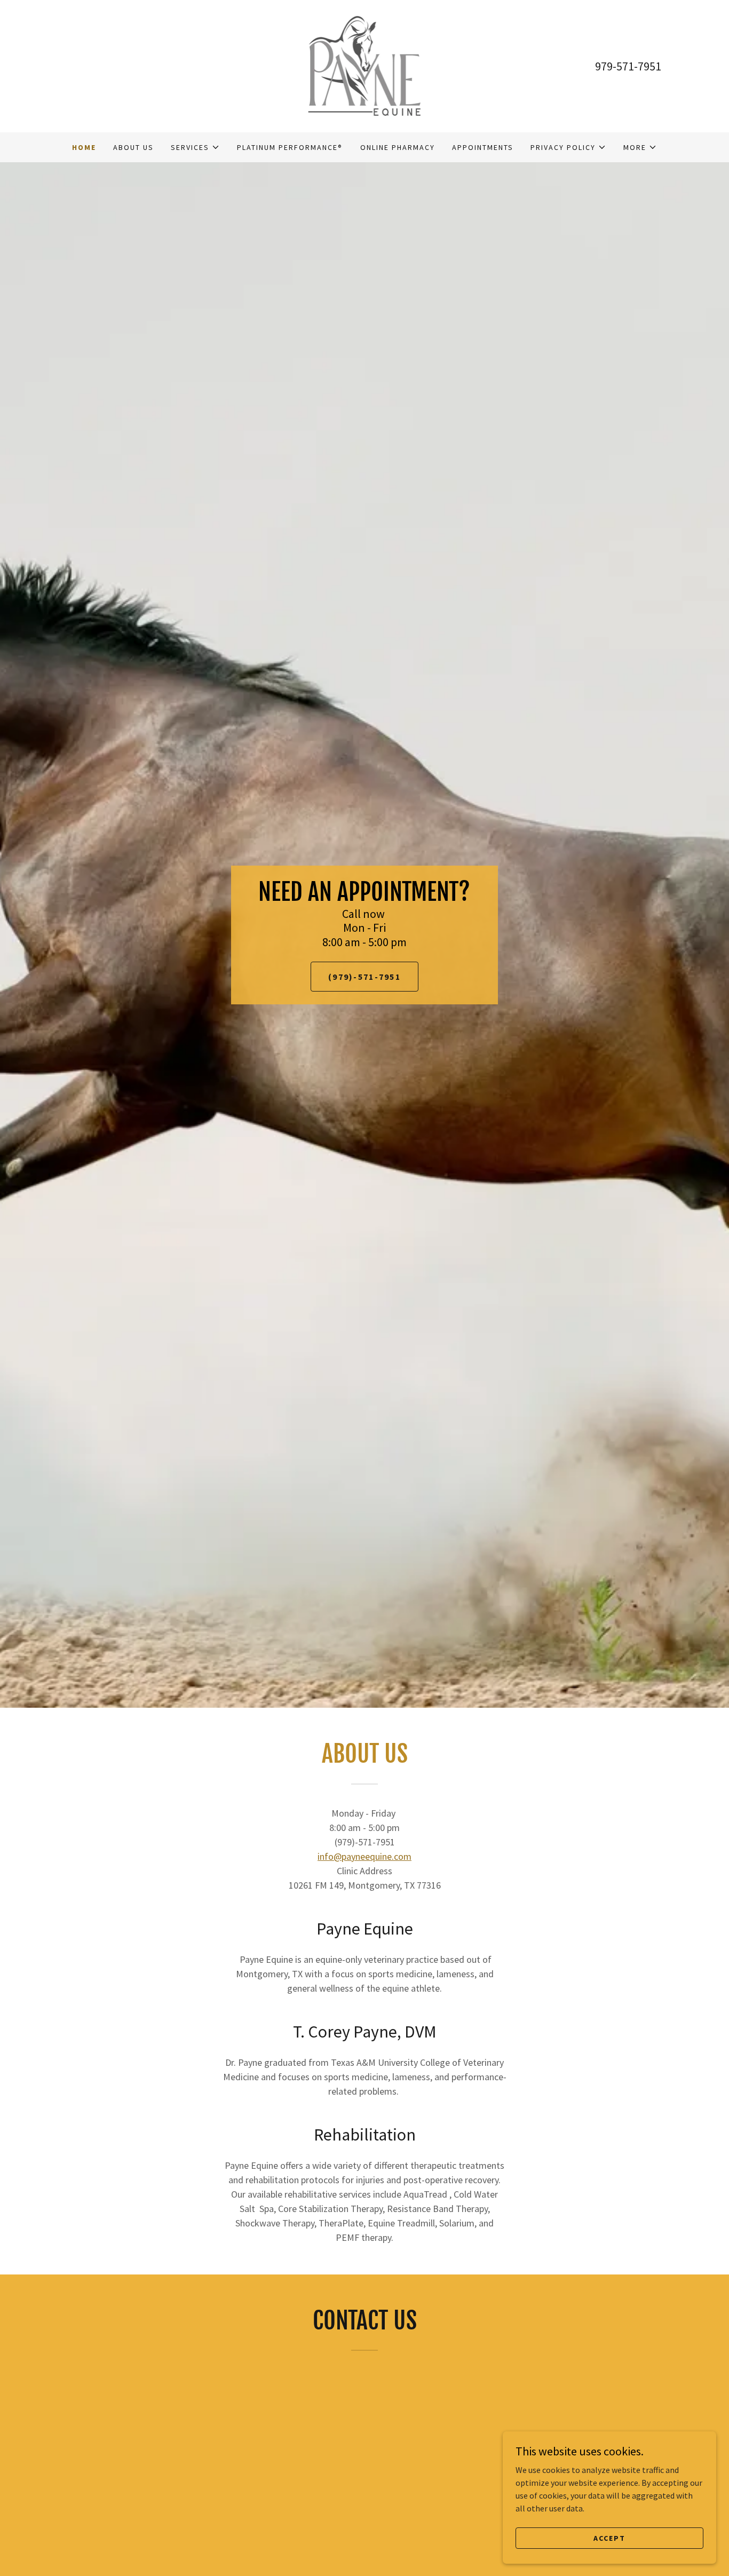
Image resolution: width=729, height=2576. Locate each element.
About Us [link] (133, 147)
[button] (195, 147)
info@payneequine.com (364, 1856)
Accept (609, 2538)
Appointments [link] (483, 147)
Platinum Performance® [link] (290, 147)
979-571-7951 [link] (628, 66)
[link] (365, 65)
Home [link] (84, 147)
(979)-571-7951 (364, 977)
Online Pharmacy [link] (398, 147)
